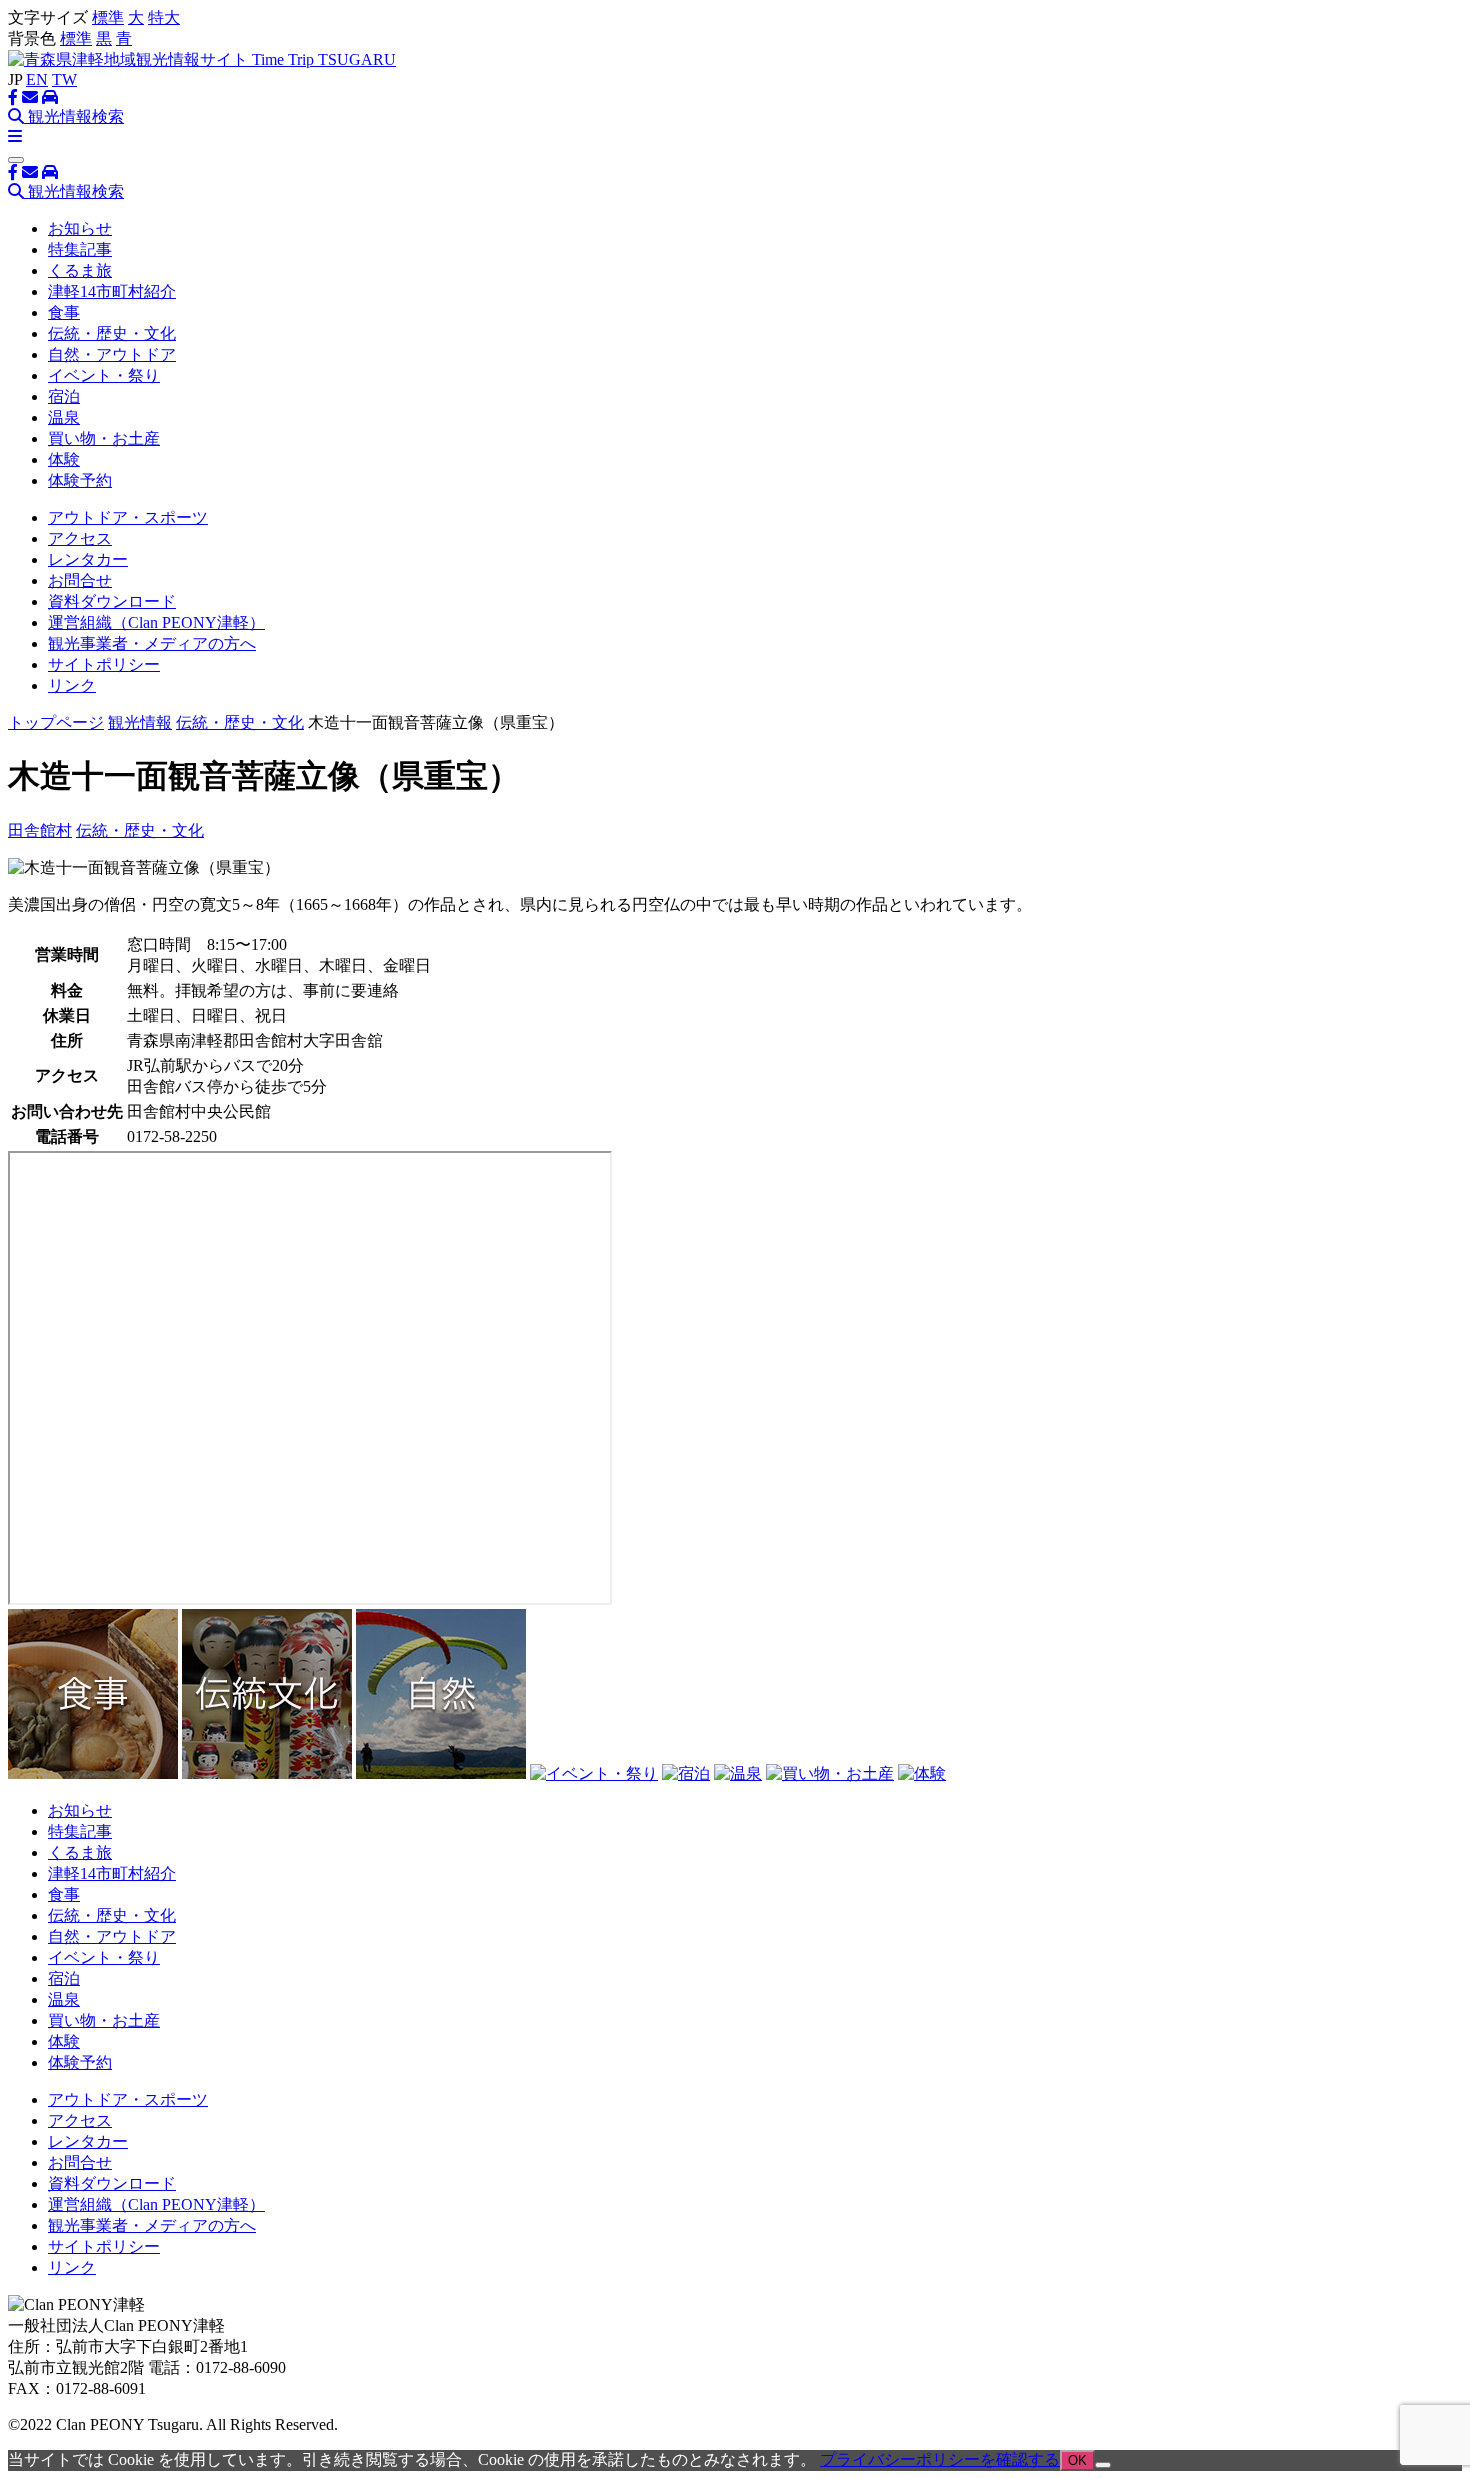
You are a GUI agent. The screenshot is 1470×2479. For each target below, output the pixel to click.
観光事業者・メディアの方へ (152, 643)
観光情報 (140, 722)
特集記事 (80, 249)
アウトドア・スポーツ (128, 517)
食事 (64, 312)
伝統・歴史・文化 (112, 333)
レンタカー (88, 559)
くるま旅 (80, 270)
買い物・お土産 (104, 438)
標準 (108, 17)
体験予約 (80, 480)
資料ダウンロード (112, 601)
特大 (164, 17)
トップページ (56, 722)
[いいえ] (1103, 2465)
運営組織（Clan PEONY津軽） (156, 622)
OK (1077, 2460)
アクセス (80, 538)
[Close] (16, 160)
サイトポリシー (104, 664)
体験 (64, 459)
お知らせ (80, 228)
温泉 (64, 417)
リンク (72, 685)
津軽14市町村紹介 (112, 291)
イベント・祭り (104, 375)
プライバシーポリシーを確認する (940, 2459)
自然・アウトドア (112, 354)
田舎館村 (40, 830)
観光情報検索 (74, 116)
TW (64, 79)
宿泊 (64, 396)
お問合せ (80, 580)
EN (37, 79)
